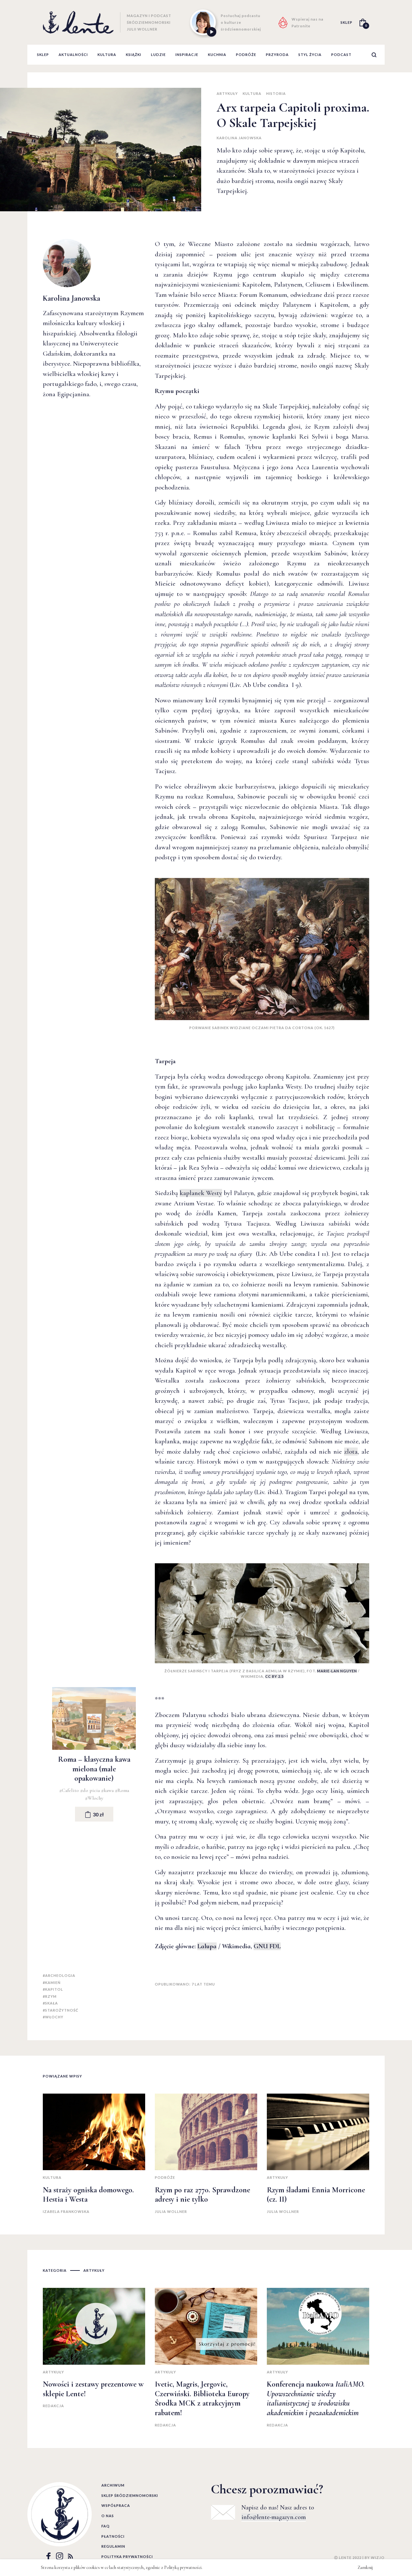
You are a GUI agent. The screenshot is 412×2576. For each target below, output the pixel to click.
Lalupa (207, 1946)
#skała (50, 2003)
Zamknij (365, 2567)
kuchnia (217, 55)
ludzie (158, 55)
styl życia (310, 55)
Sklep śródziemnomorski (130, 2495)
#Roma (122, 1790)
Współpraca (116, 2505)
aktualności (73, 55)
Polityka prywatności (127, 2557)
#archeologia (59, 1975)
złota (351, 1452)
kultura (107, 55)
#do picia (91, 1790)
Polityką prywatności (183, 2567)
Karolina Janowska (239, 138)
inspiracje (187, 55)
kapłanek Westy (201, 1193)
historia (276, 93)
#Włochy (94, 1798)
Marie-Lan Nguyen (337, 1671)
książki (134, 55)
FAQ (106, 2526)
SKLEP (346, 22)
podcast (341, 55)
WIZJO (378, 2558)
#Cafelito (70, 1790)
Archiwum (113, 2485)
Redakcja (53, 2406)
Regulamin (113, 2546)
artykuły (227, 93)
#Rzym (50, 1996)
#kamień (52, 1982)
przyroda (277, 55)
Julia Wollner (171, 2211)
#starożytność (61, 2010)
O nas (108, 2516)
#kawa (108, 1790)
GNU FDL (267, 1946)
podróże (246, 55)
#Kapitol (53, 1989)
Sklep (43, 55)
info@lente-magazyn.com (274, 2517)
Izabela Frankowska (66, 2211)
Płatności (113, 2536)
